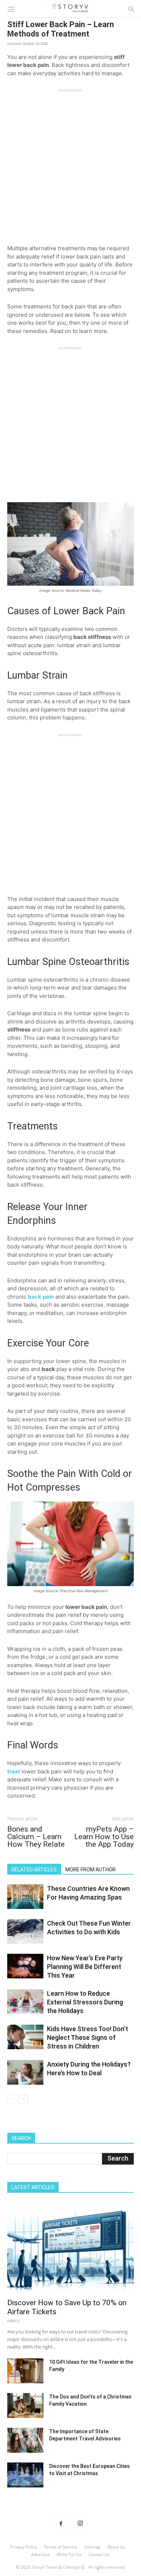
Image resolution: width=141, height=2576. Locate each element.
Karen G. (14, 2321)
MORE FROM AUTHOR (91, 1870)
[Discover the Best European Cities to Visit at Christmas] (25, 2475)
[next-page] (23, 2099)
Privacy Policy (23, 2547)
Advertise (40, 2554)
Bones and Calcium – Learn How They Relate (36, 1837)
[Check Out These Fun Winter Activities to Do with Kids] (25, 1932)
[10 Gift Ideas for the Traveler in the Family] (25, 2371)
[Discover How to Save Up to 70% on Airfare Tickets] (70, 2248)
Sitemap (92, 2547)
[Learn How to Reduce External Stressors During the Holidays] (25, 2002)
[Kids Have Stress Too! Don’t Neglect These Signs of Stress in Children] (25, 2037)
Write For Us (69, 2554)
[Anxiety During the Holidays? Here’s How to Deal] (25, 2073)
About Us (116, 2547)
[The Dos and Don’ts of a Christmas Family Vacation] (25, 2406)
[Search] (131, 9)
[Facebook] (61, 2524)
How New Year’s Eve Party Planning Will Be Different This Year (85, 1967)
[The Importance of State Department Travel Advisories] (25, 2440)
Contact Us (99, 2554)
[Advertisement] (70, 163)
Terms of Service (61, 2547)
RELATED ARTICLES (34, 1870)
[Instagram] (80, 2524)
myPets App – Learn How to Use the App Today (104, 1837)
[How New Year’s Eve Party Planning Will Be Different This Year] (25, 1966)
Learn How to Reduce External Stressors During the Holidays (85, 2002)
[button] (11, 9)
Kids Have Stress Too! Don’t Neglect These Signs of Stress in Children (87, 2037)
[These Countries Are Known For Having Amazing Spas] (25, 1897)
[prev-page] (12, 2099)
